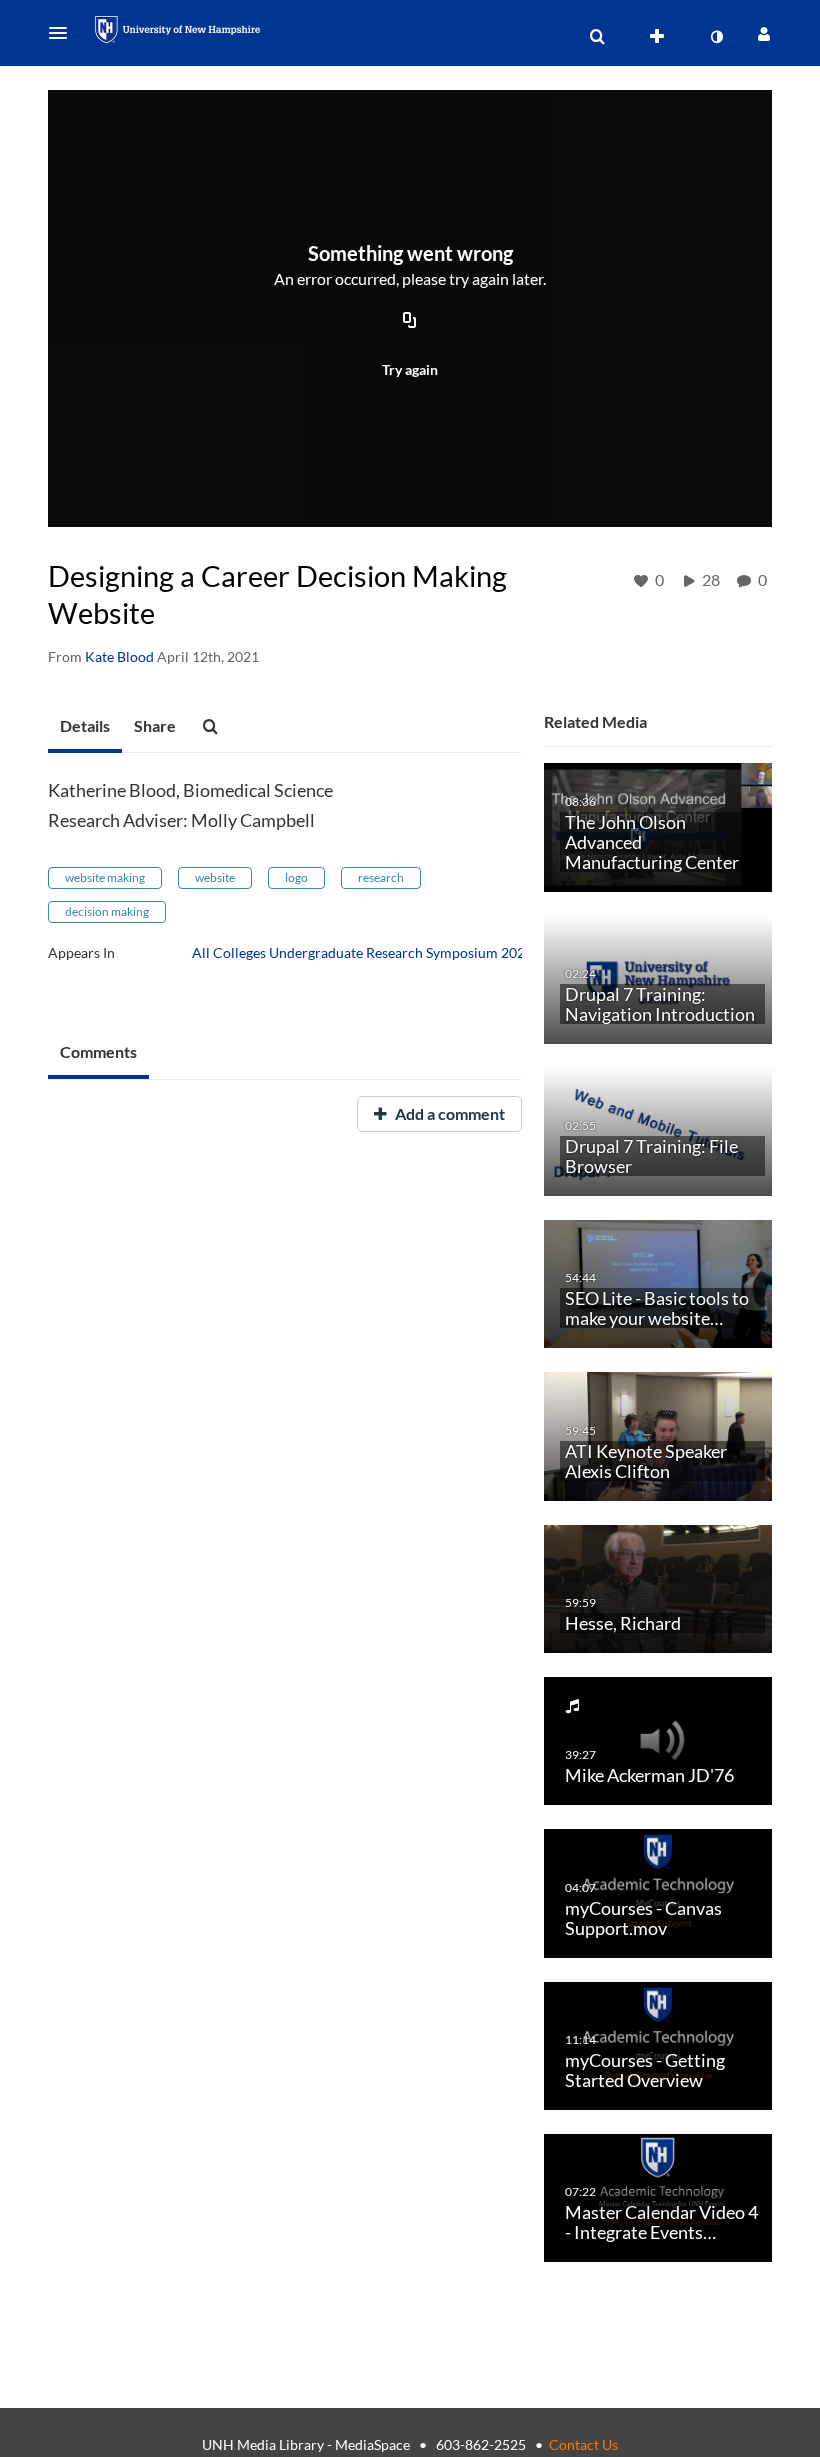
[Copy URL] (410, 322)
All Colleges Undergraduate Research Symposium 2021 (362, 952)
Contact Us (583, 2444)
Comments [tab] (98, 1051)
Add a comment (448, 1113)
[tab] (85, 727)
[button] (64, 33)
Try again (410, 369)
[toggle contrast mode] (716, 37)
